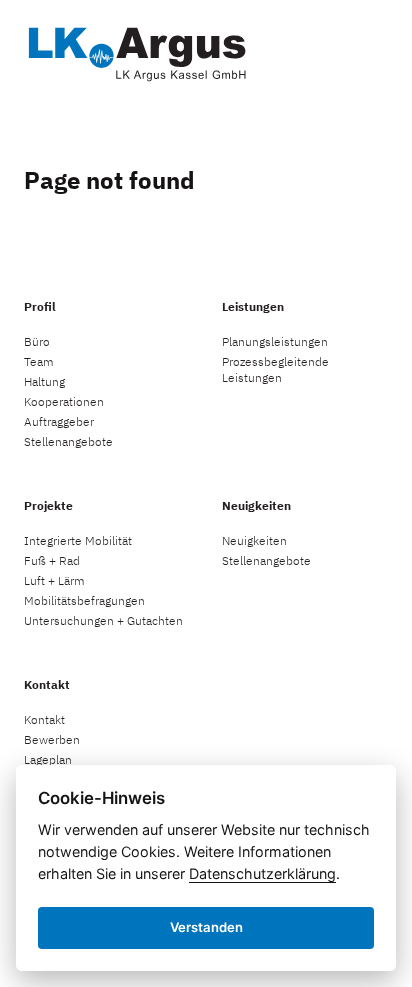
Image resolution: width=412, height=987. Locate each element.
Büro (37, 341)
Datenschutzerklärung (262, 873)
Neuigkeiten (254, 540)
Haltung (44, 381)
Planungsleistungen (275, 341)
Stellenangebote (68, 441)
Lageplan (48, 759)
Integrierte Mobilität (78, 540)
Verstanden (206, 927)
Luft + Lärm (54, 580)
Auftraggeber (59, 421)
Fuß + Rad (52, 560)
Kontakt (44, 719)
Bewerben (52, 739)
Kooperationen (64, 401)
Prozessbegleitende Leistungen (275, 369)
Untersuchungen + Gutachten (103, 620)
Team (39, 361)
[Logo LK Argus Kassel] (136, 50)
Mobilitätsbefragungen (84, 600)
